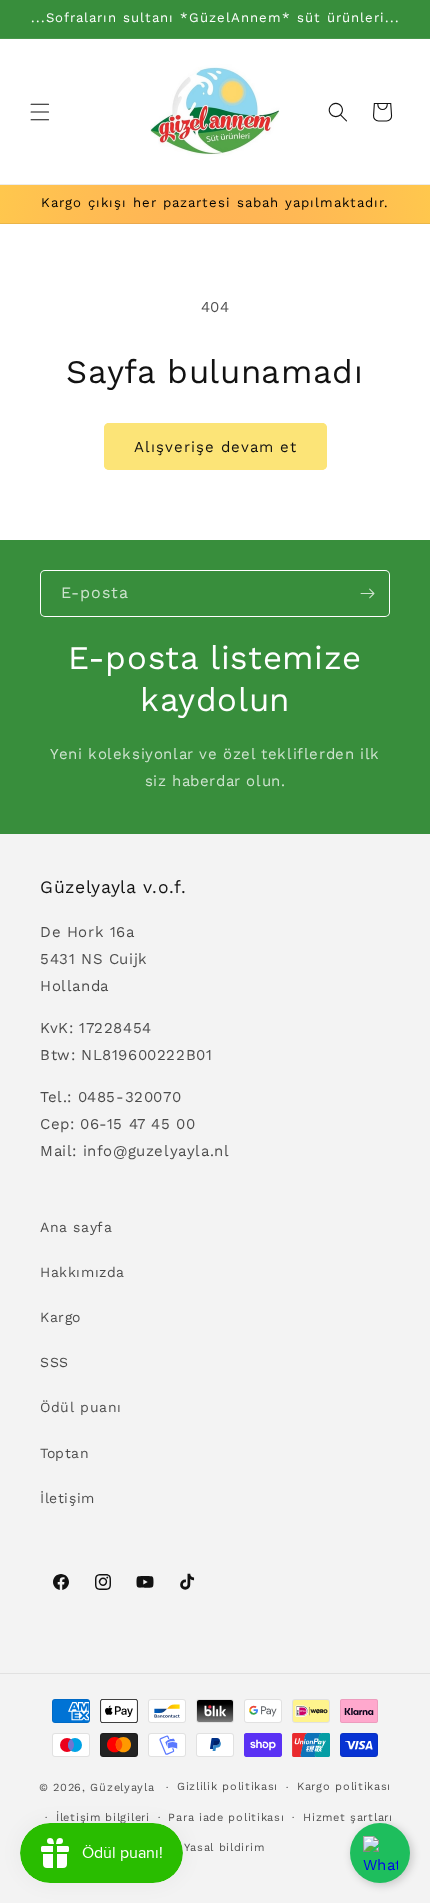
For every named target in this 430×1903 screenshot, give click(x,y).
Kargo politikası (344, 1786)
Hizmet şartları (348, 1817)
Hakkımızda (82, 1272)
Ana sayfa (76, 1227)
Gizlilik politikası (227, 1786)
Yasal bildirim (224, 1847)
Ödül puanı (81, 1407)
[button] (40, 112)
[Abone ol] (367, 593)
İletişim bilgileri (103, 1817)
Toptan (65, 1453)
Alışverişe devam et (215, 447)
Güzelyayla (122, 1787)
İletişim (67, 1498)
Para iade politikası (226, 1817)
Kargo (60, 1317)
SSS (54, 1362)
